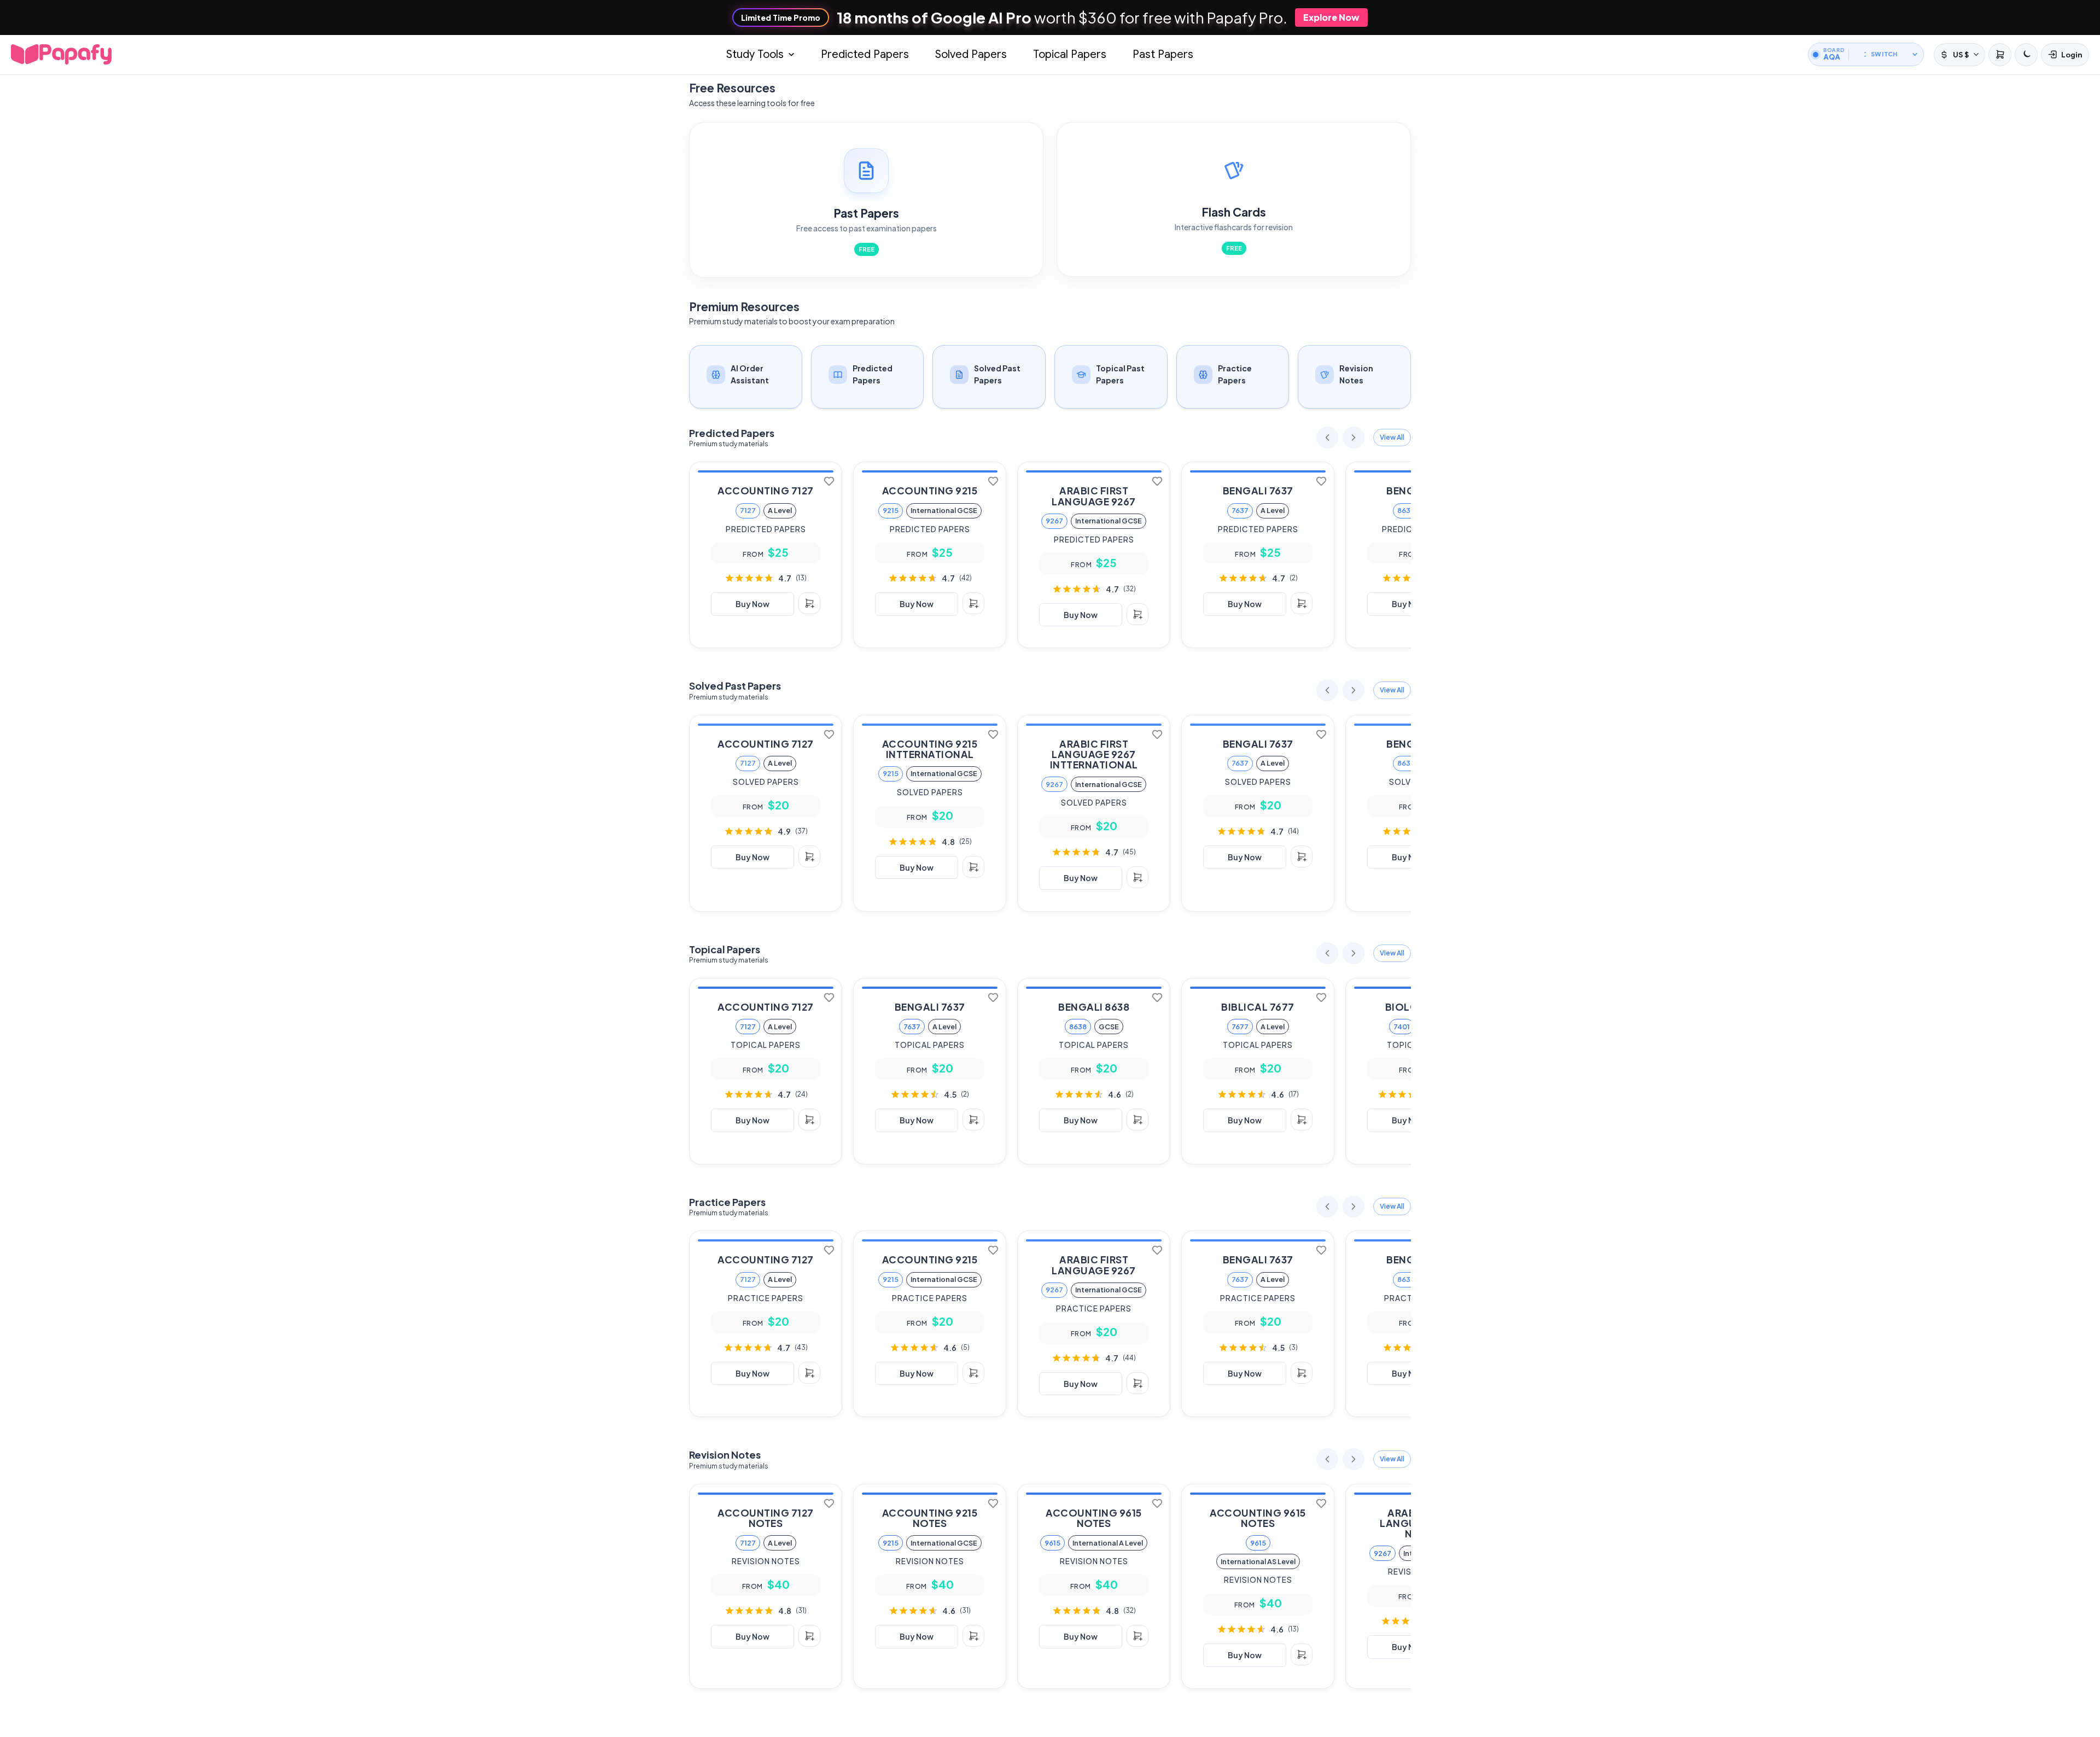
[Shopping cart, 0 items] (1999, 55)
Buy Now (752, 604)
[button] (1392, 438)
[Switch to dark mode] (2026, 55)
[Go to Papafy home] (61, 54)
